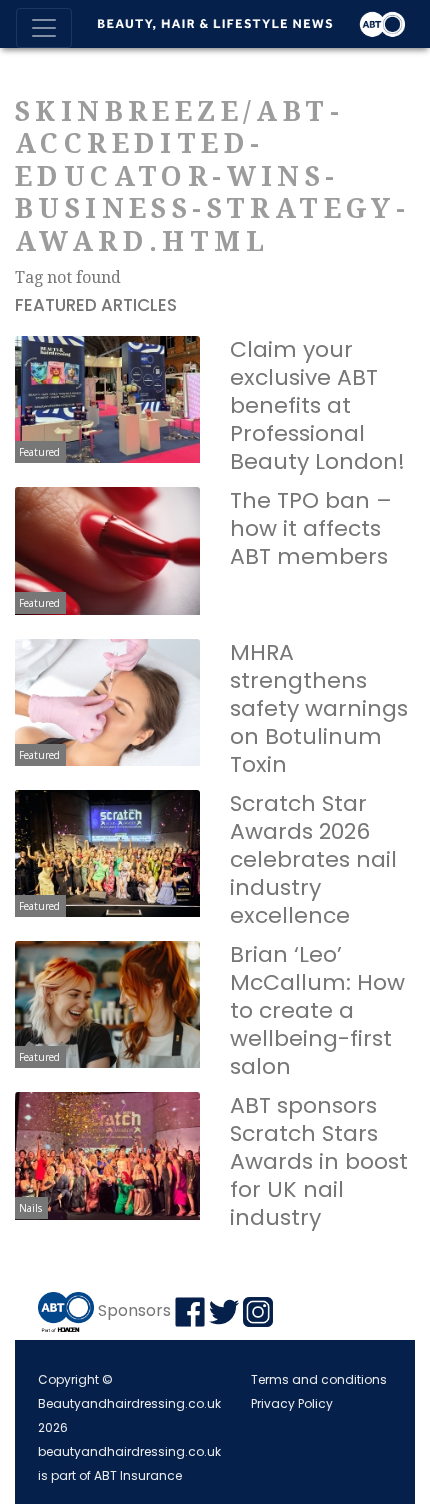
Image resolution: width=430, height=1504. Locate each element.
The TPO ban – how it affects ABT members (311, 528)
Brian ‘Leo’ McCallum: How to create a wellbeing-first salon (317, 1010)
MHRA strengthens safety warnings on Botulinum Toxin (319, 708)
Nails (30, 1208)
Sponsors (134, 1310)
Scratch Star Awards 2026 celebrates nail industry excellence (313, 859)
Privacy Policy (292, 1403)
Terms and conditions (319, 1379)
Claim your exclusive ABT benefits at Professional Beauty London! (317, 405)
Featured (39, 452)
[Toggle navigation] (44, 28)
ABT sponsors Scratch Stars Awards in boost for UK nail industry (319, 1161)
